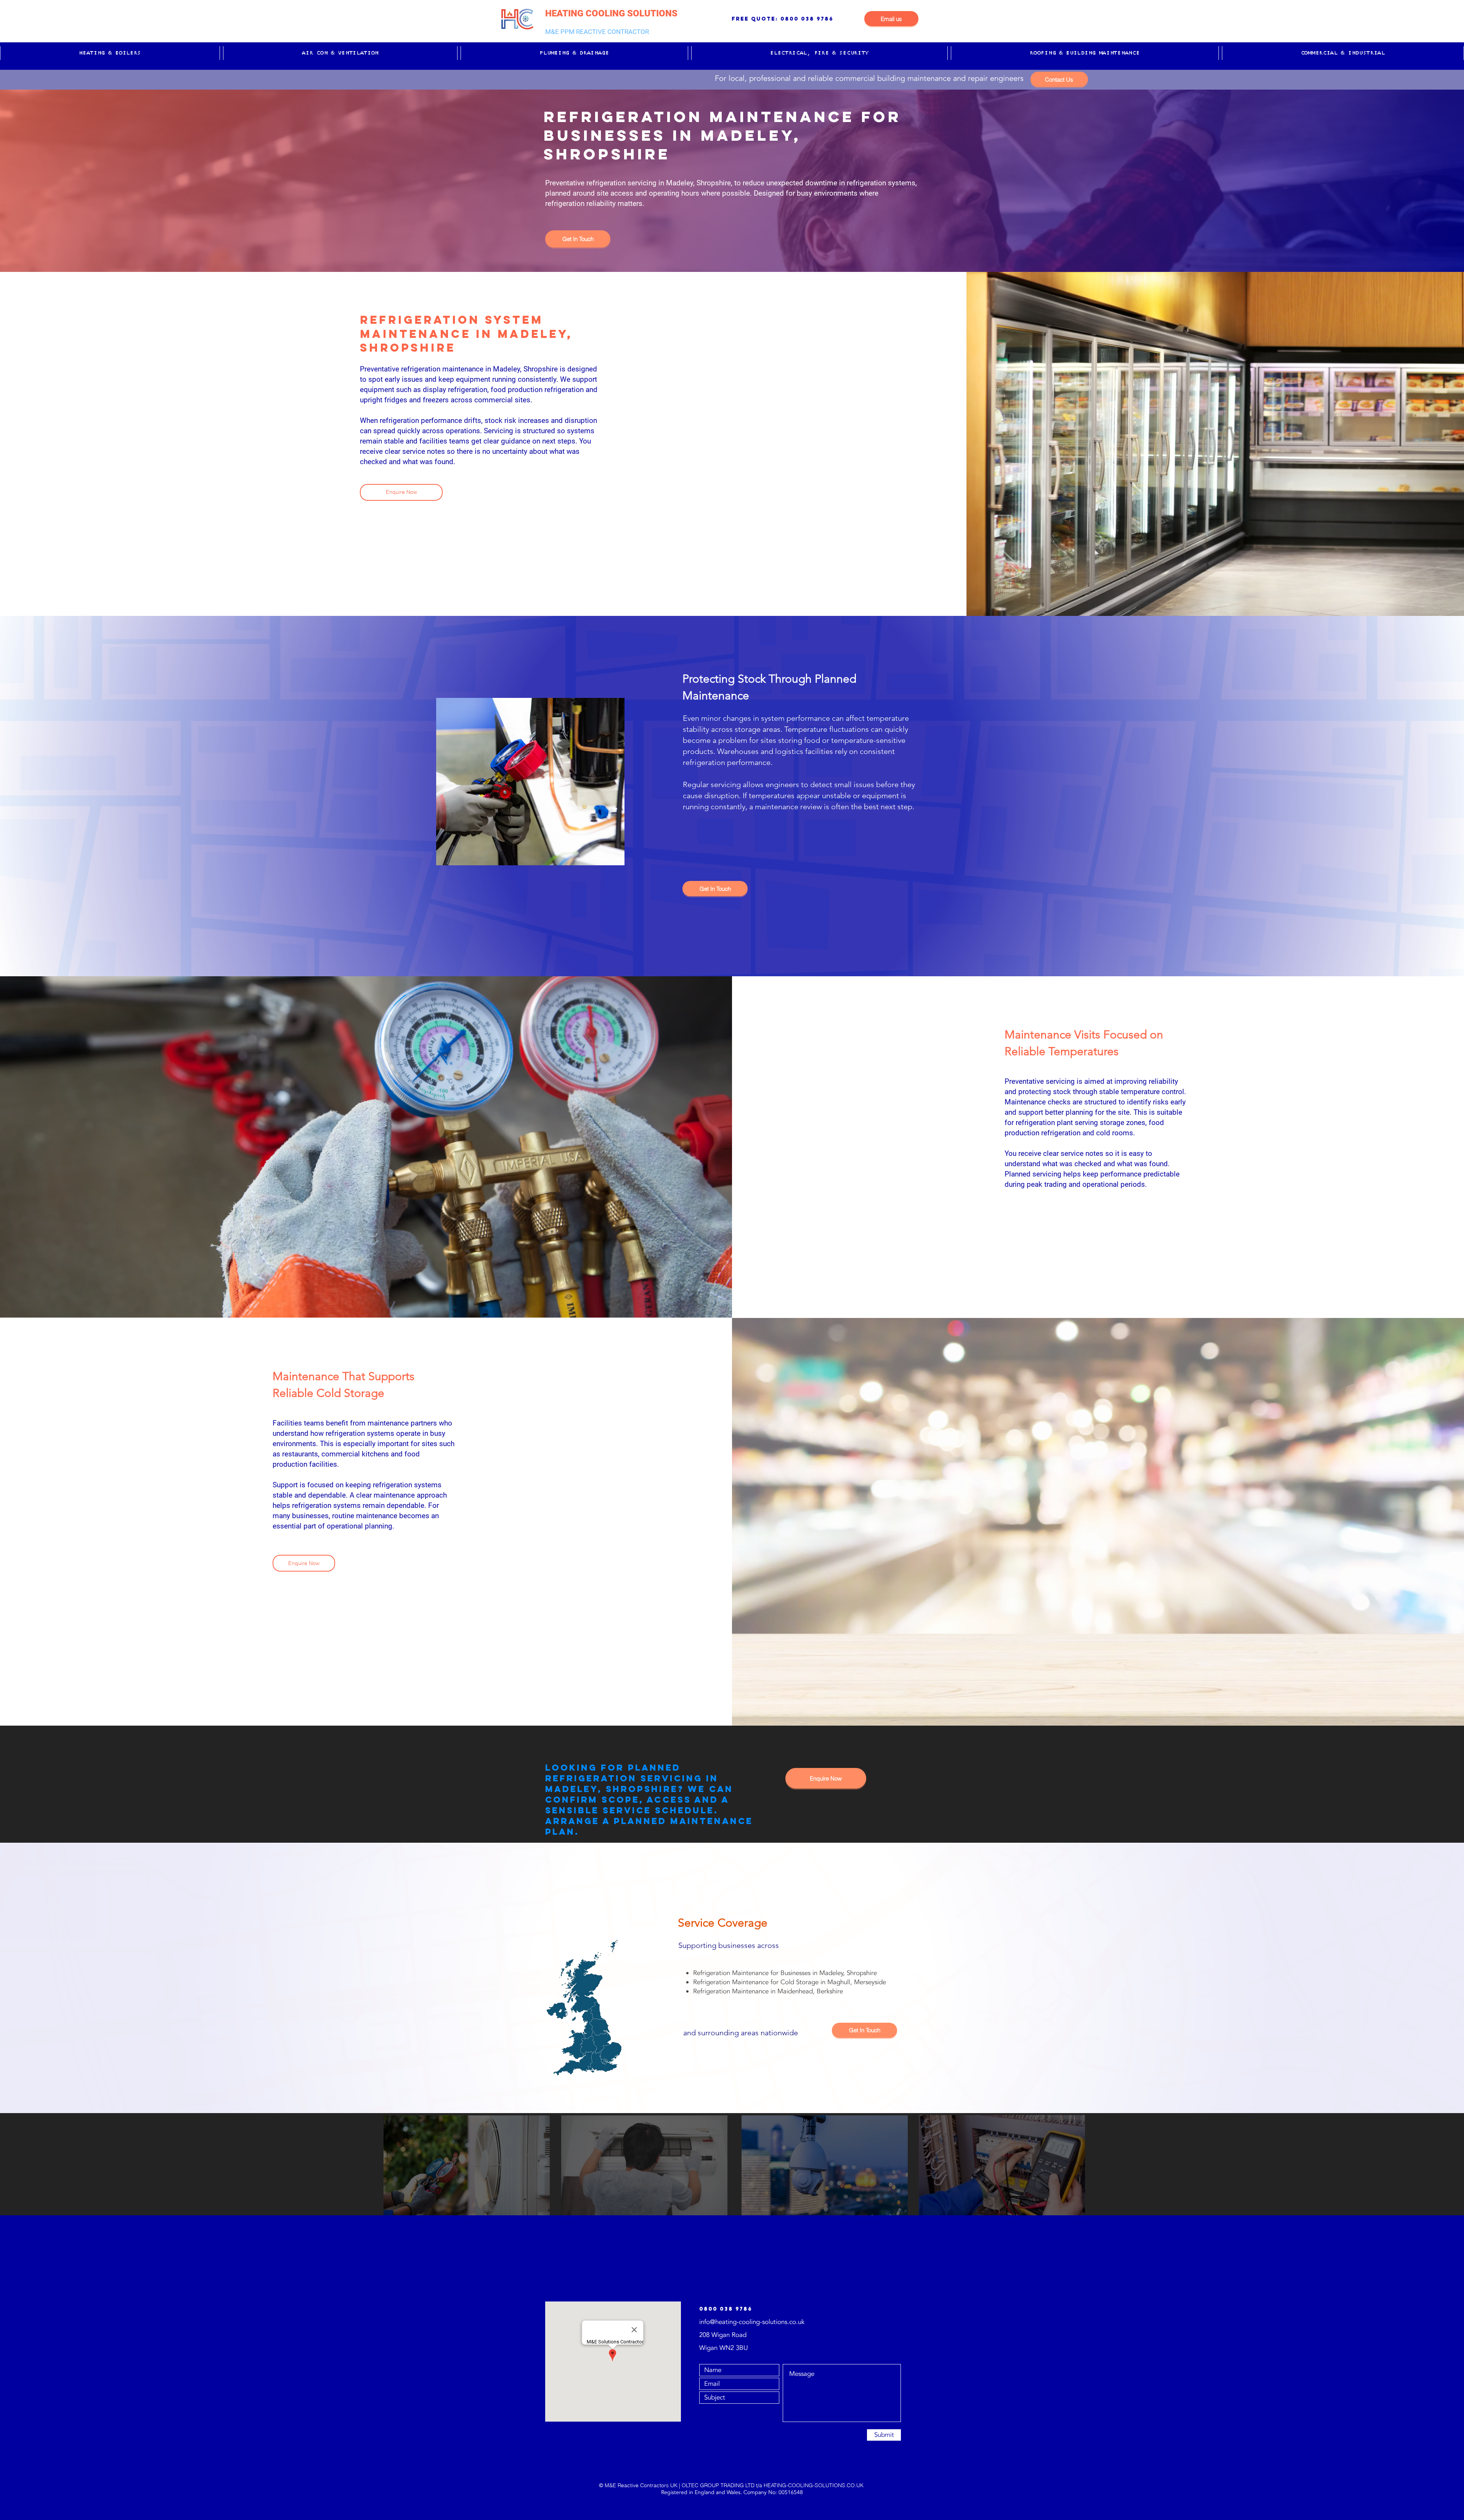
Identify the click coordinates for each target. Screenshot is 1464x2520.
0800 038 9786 (807, 19)
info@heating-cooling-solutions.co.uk (752, 2322)
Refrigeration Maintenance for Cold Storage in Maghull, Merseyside (790, 1982)
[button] (110, 53)
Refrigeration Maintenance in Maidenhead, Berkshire (768, 1991)
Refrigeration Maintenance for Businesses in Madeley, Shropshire (785, 1973)
